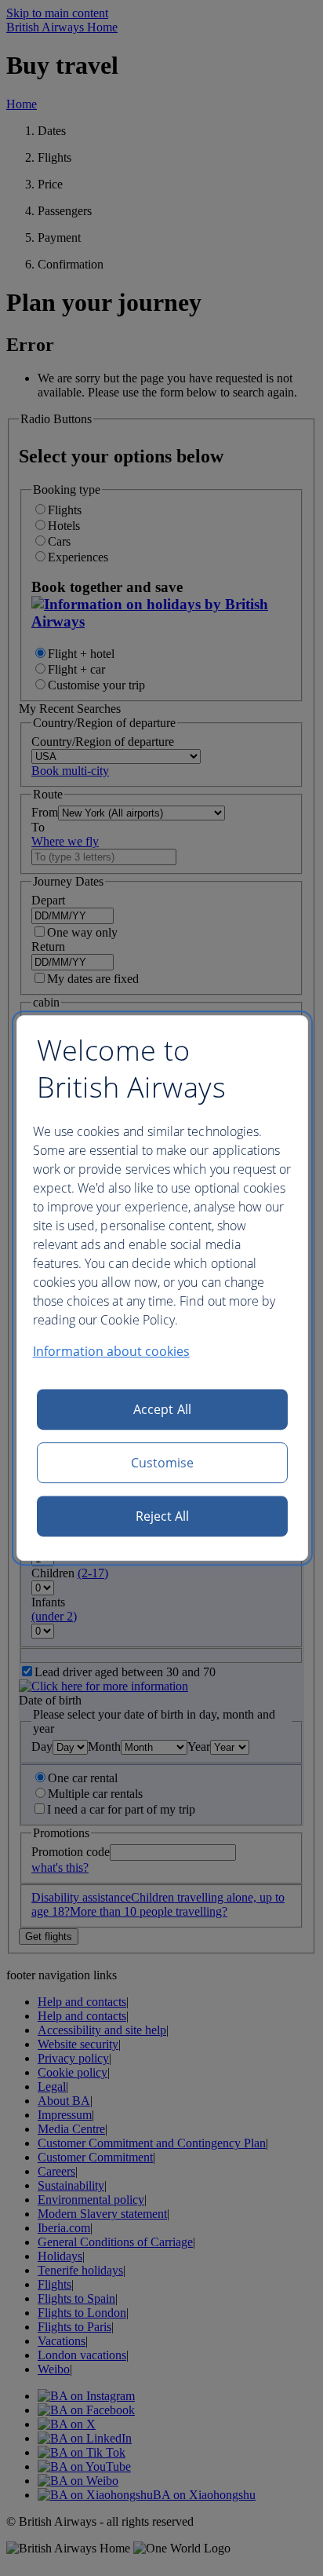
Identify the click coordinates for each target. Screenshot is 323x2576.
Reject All (163, 1516)
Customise (163, 1463)
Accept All (162, 1409)
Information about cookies (111, 1351)
